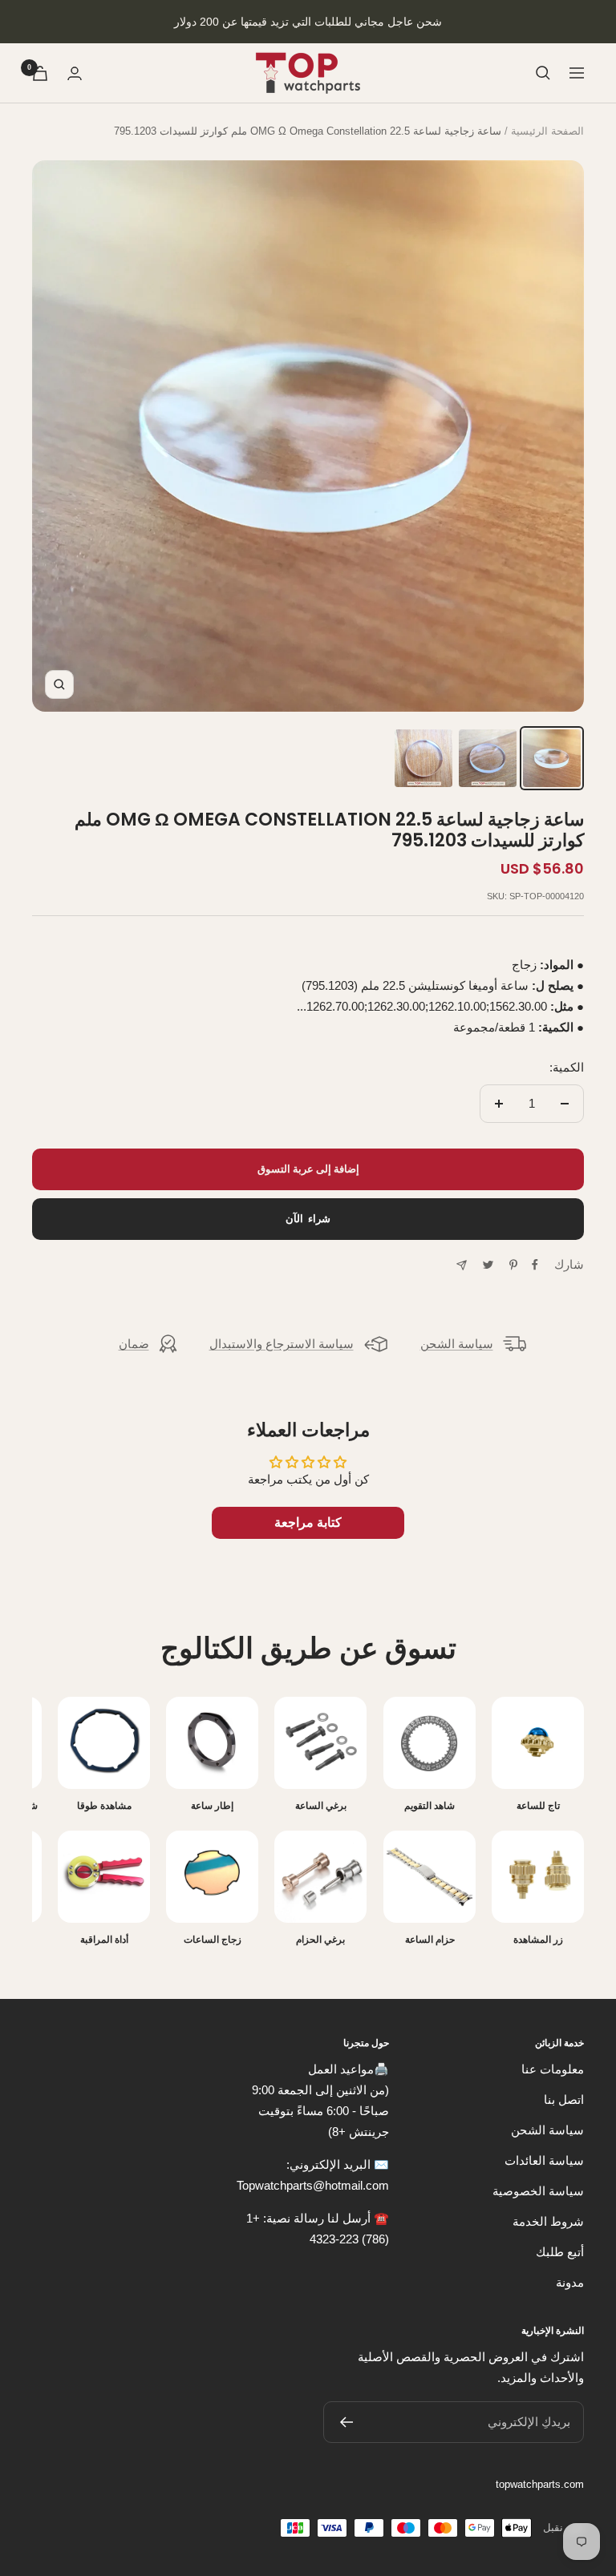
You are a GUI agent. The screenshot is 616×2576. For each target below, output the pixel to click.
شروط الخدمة (548, 2221)
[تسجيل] (346, 2422)
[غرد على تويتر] (488, 1265)
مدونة (570, 2282)
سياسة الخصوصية (538, 2191)
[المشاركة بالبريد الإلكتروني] (462, 1265)
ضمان (134, 1344)
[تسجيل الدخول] (75, 73)
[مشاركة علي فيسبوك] (535, 1265)
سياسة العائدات (544, 2160)
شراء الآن (308, 1219)
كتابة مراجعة (308, 1522)
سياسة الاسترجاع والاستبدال (282, 1344)
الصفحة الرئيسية (547, 131)
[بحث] (543, 73)
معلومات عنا (553, 2069)
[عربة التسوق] (40, 73)
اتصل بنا (564, 2100)
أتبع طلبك (560, 2252)
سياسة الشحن (457, 1344)
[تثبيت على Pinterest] (513, 1265)
